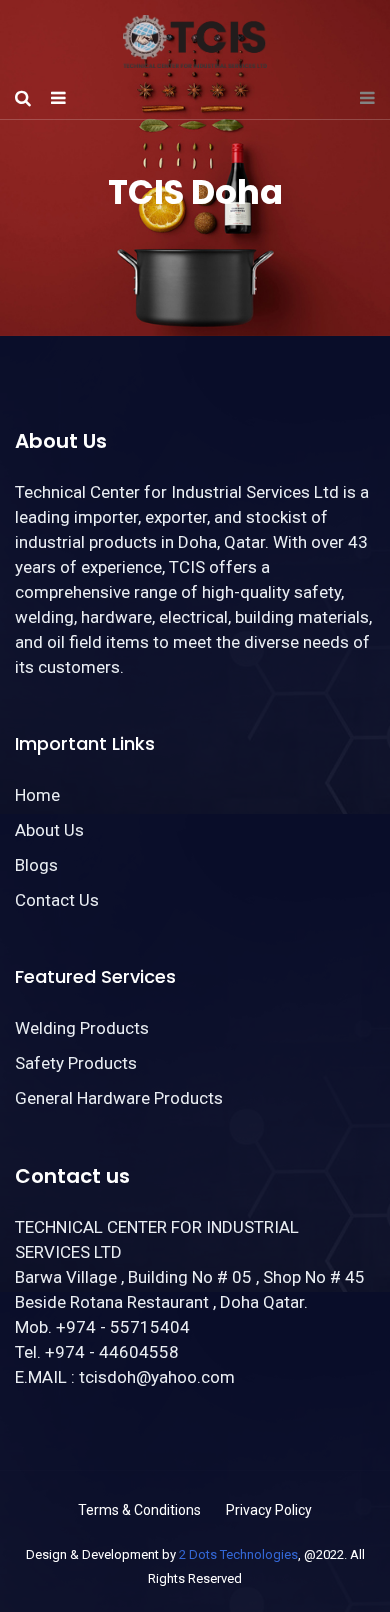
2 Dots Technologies (238, 1554)
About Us (49, 830)
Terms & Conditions (139, 1510)
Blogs (36, 865)
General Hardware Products (119, 1098)
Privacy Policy (269, 1510)
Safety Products (76, 1063)
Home (37, 795)
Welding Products (82, 1028)
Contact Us (57, 900)
